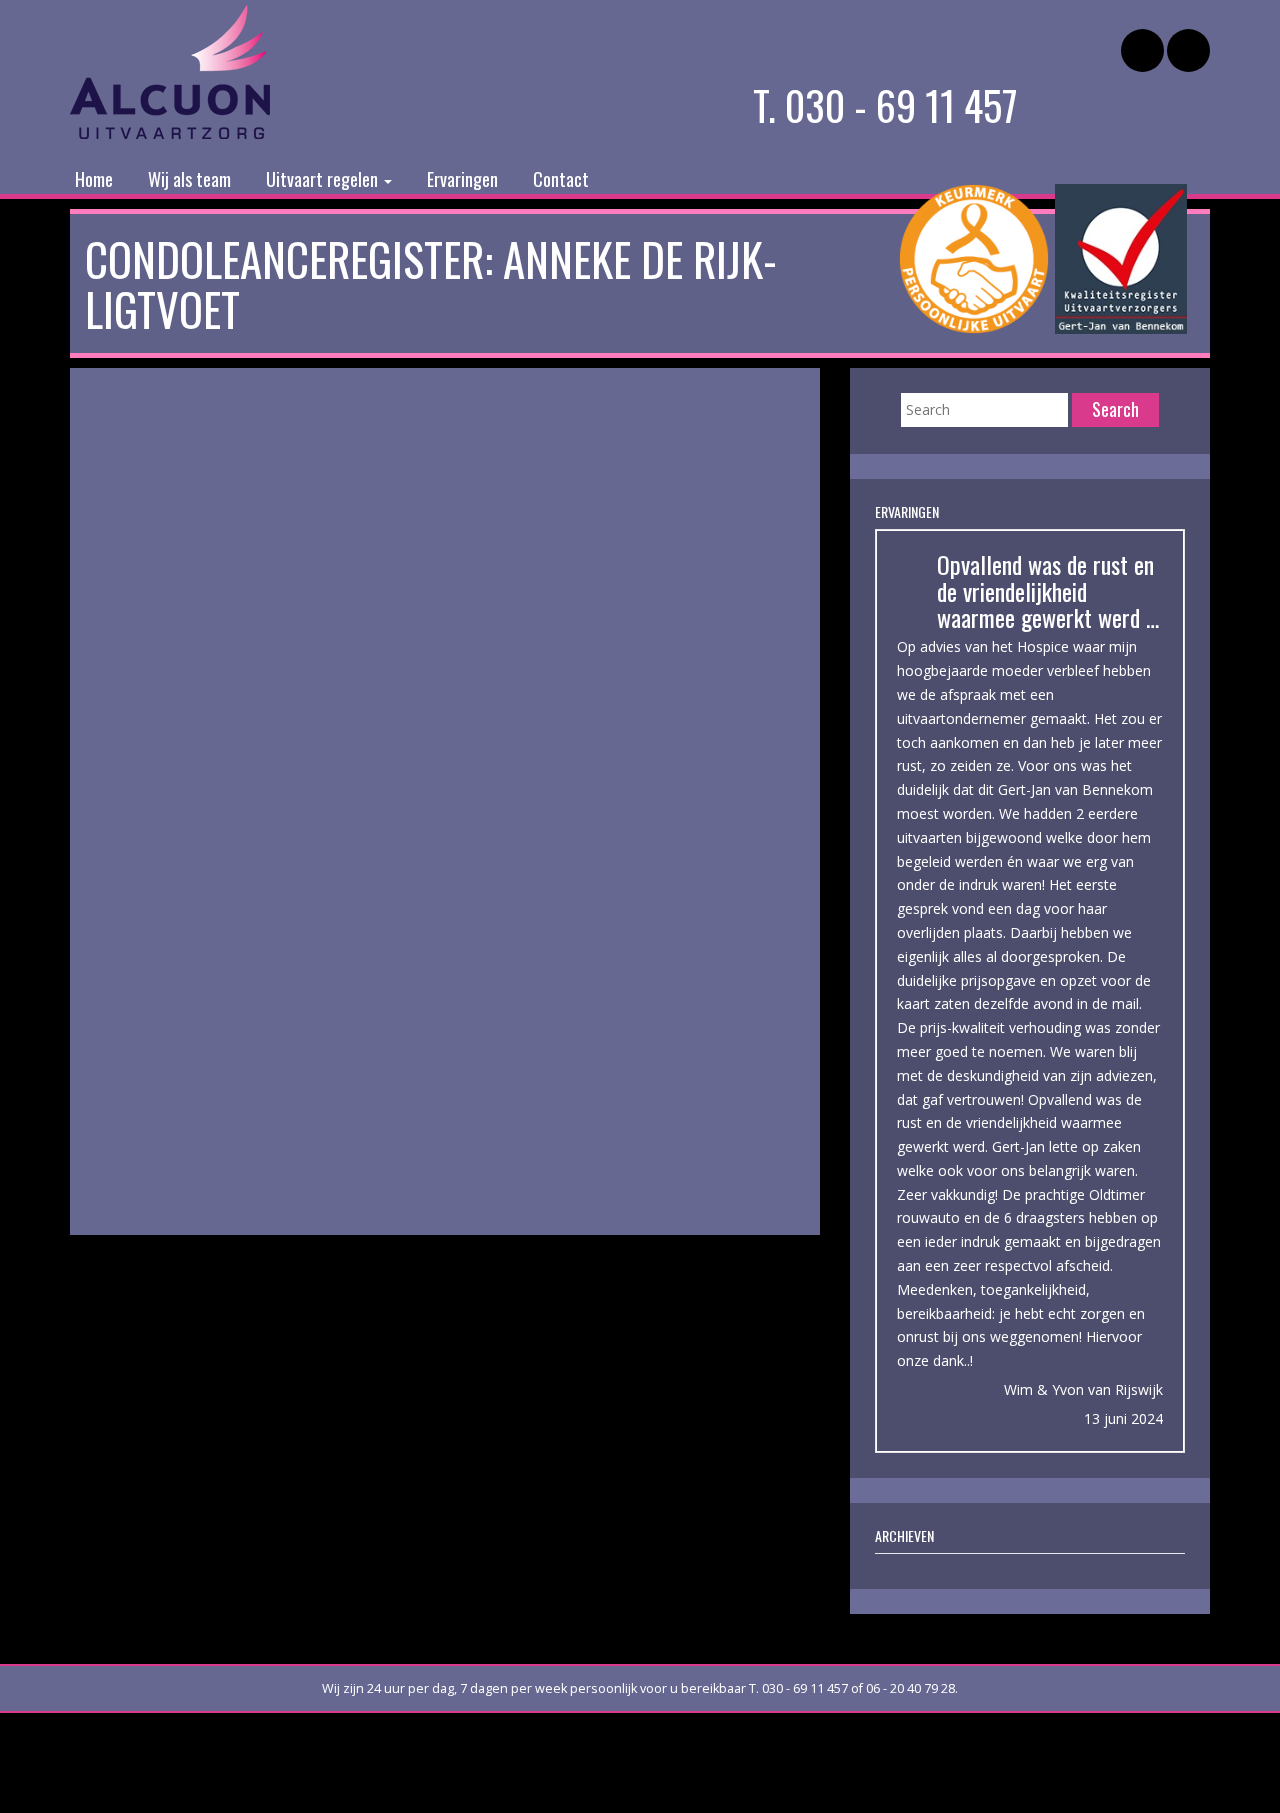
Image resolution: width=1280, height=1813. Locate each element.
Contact (561, 179)
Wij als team (189, 179)
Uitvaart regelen (324, 179)
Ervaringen (462, 179)
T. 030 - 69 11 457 (885, 105)
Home (94, 179)
